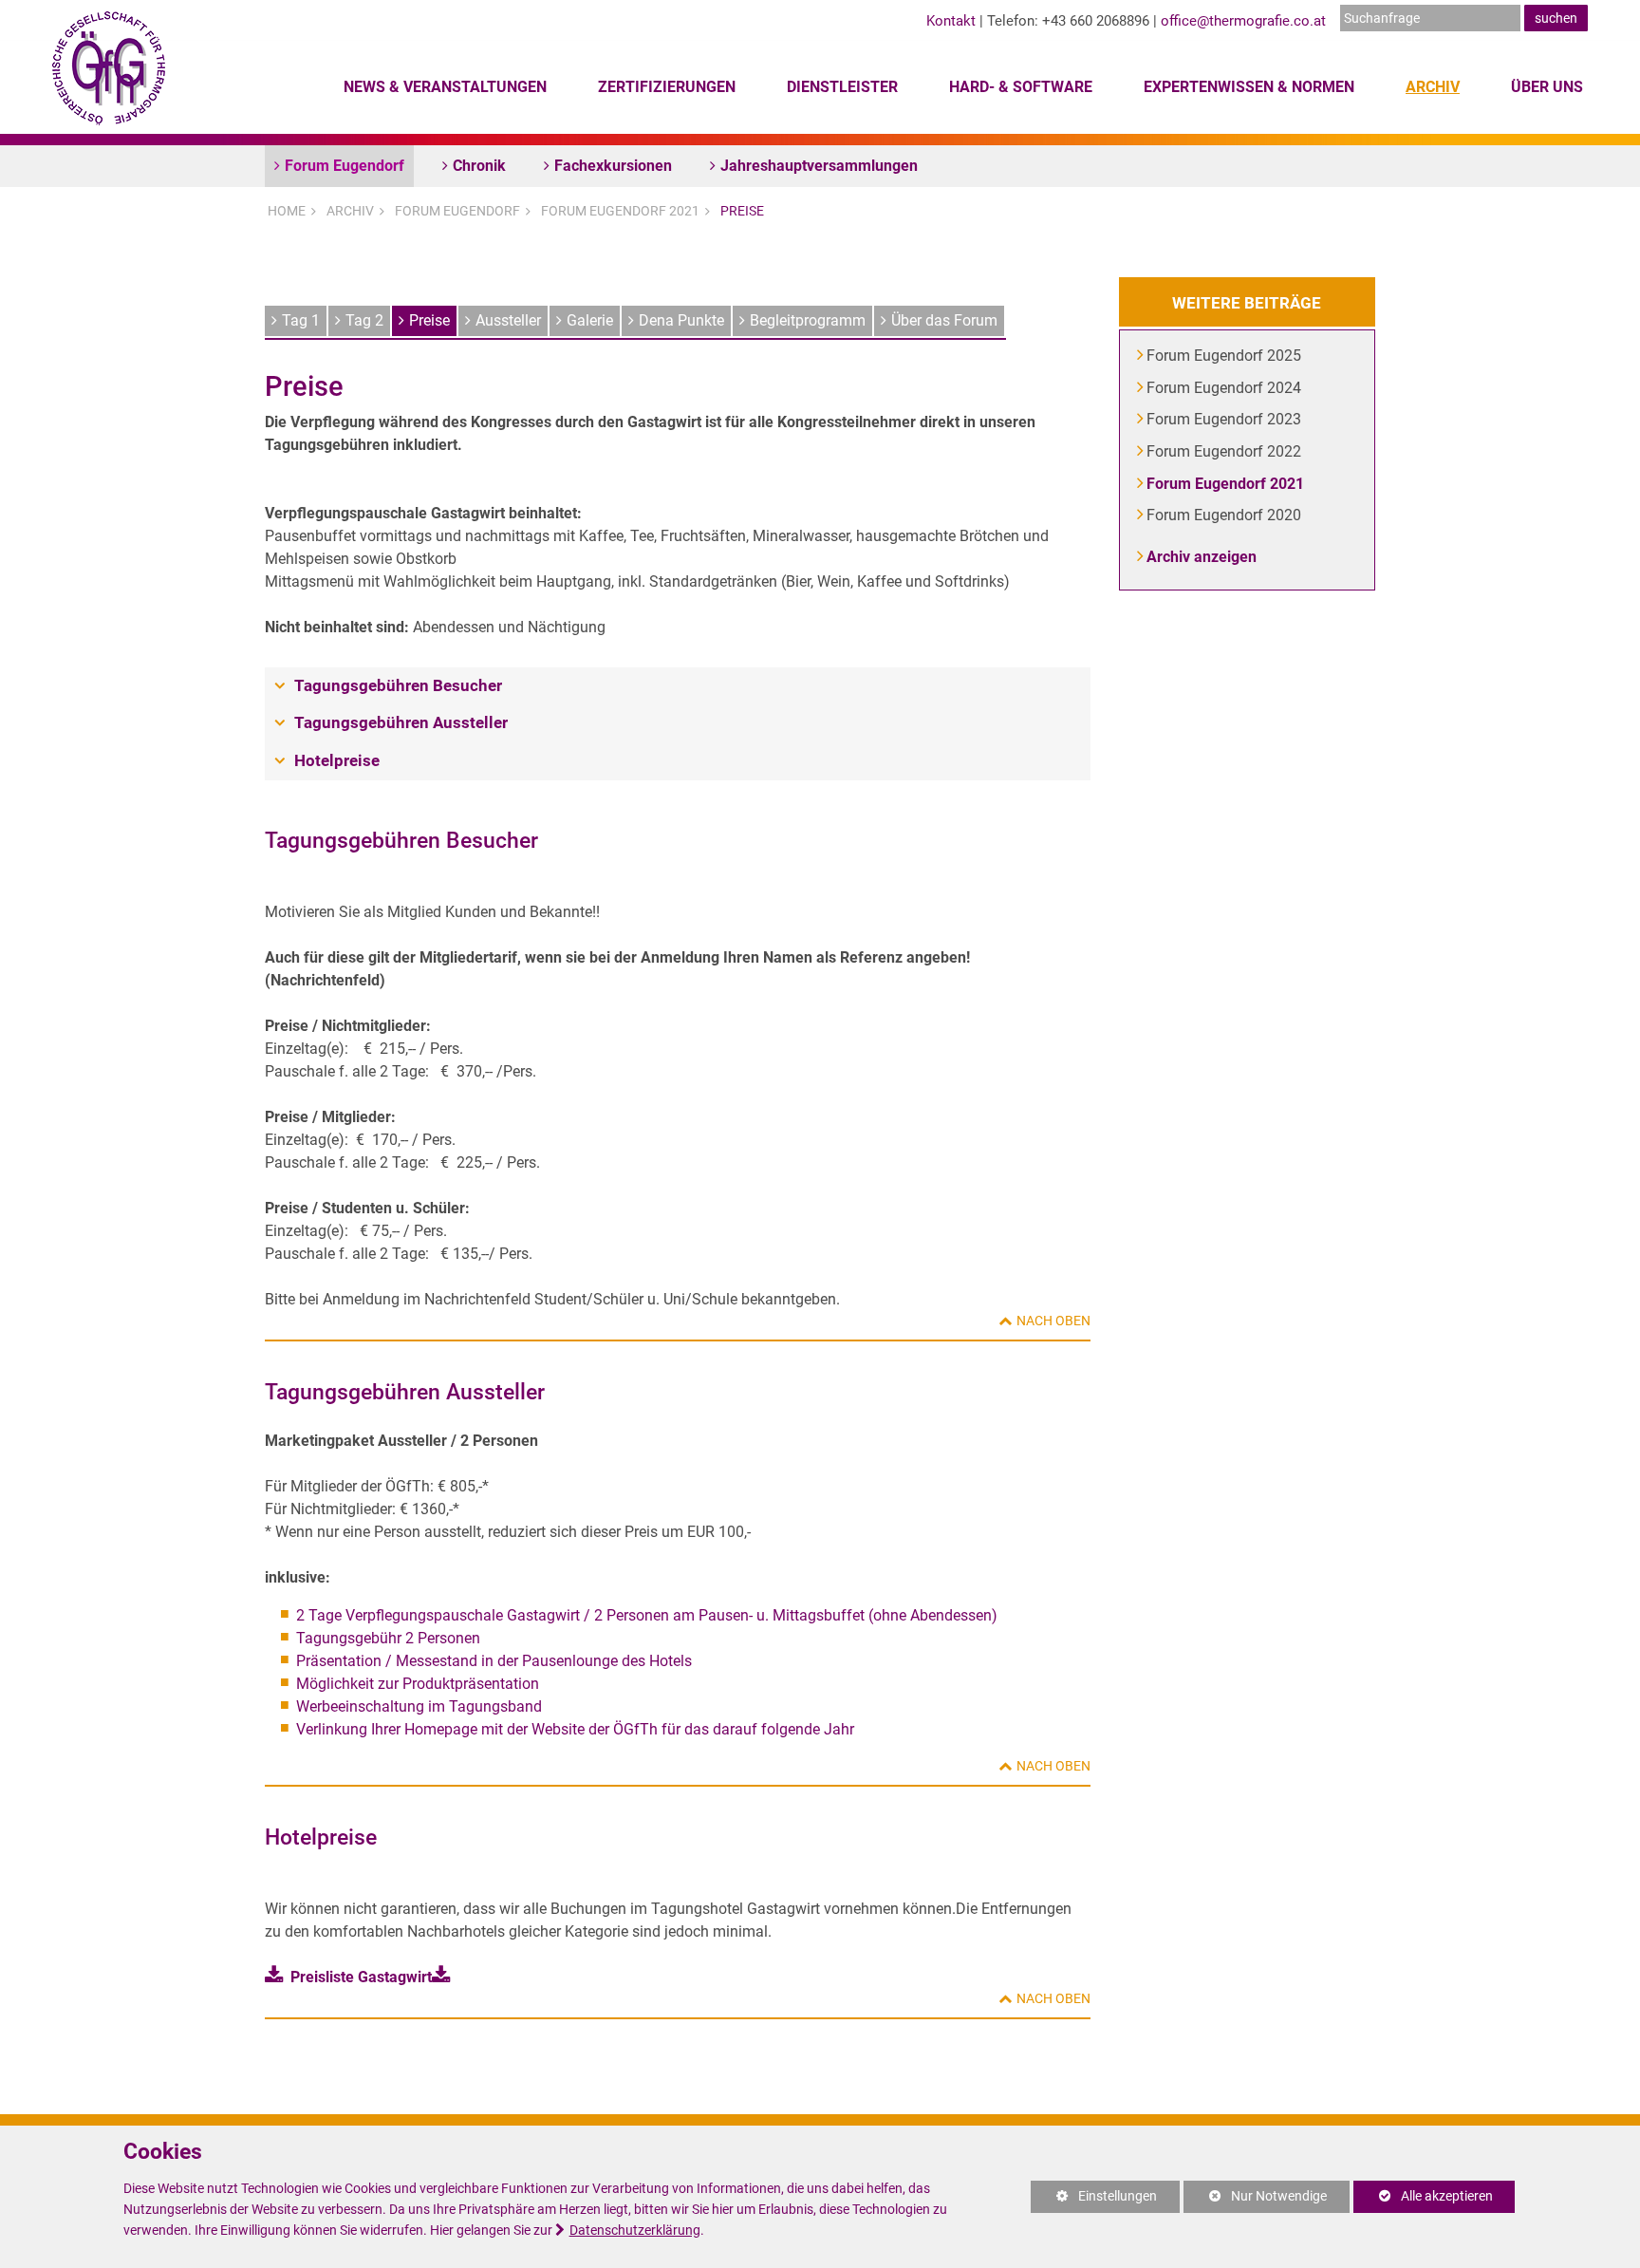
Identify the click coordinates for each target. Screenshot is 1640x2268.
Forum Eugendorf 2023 (1225, 419)
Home (287, 211)
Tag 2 (364, 320)
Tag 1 (301, 320)
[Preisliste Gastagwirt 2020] (445, 1977)
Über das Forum (944, 320)
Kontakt (951, 21)
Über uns (1547, 87)
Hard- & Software (1021, 87)
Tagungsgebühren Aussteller (401, 722)
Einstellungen (1094, 2201)
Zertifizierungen (667, 87)
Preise (742, 211)
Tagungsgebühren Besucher (398, 685)
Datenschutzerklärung (635, 2231)
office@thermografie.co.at (1243, 21)
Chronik (479, 166)
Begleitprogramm (808, 320)
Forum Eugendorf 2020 (1225, 515)
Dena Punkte (681, 320)
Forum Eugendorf (345, 166)
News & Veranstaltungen (445, 87)
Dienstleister (842, 87)
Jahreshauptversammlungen (819, 166)
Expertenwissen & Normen (1249, 87)
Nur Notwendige (1255, 2201)
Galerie (590, 320)
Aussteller (508, 320)
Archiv (1433, 87)
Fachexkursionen (613, 166)
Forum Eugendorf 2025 (1225, 356)
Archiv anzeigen (1202, 557)
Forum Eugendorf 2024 (1225, 388)
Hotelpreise (337, 760)
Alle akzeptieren (1423, 2196)
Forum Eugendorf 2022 (1225, 451)
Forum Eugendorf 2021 (620, 211)
